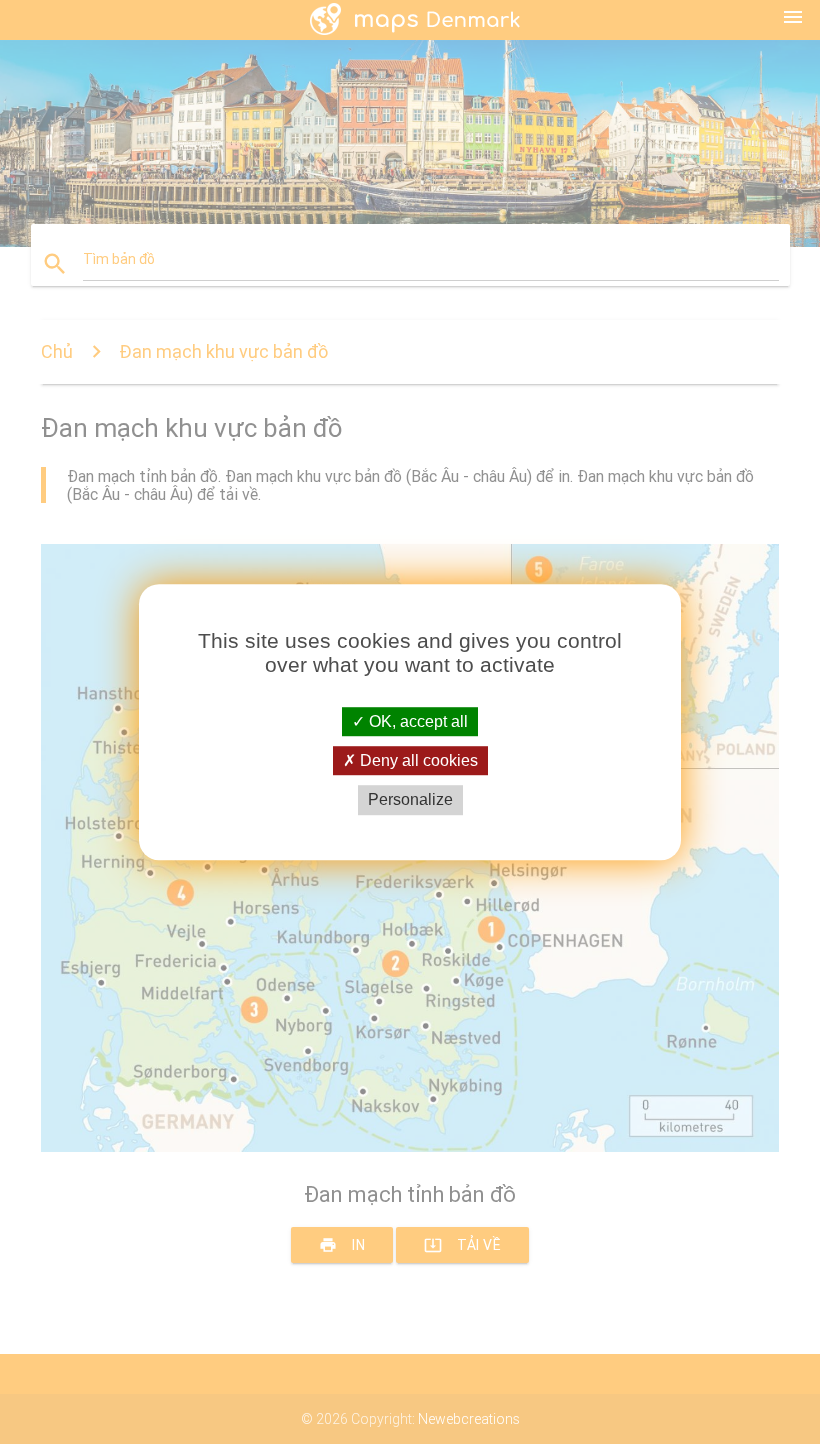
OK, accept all (416, 721)
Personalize (410, 800)
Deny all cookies (417, 760)
